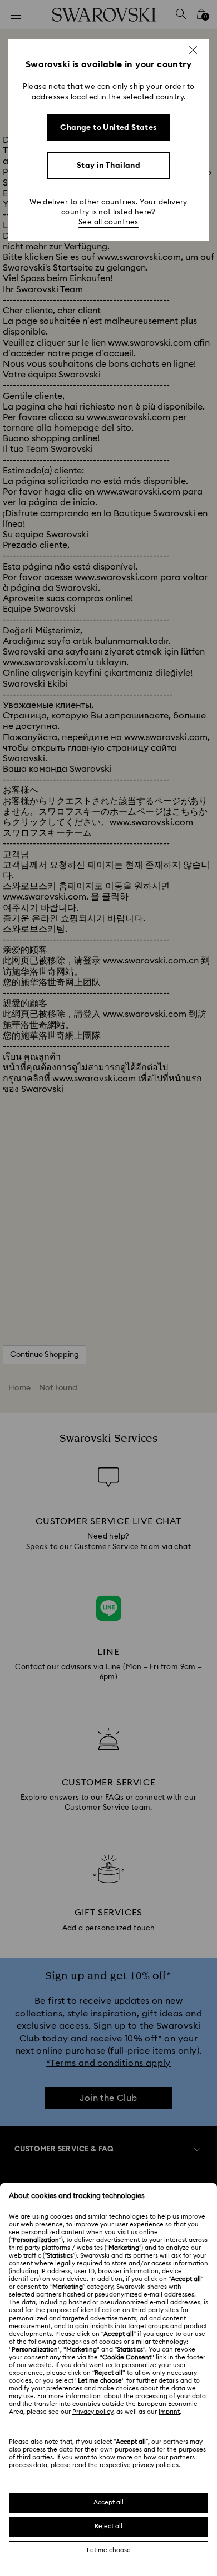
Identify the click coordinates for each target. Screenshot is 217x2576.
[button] (193, 50)
